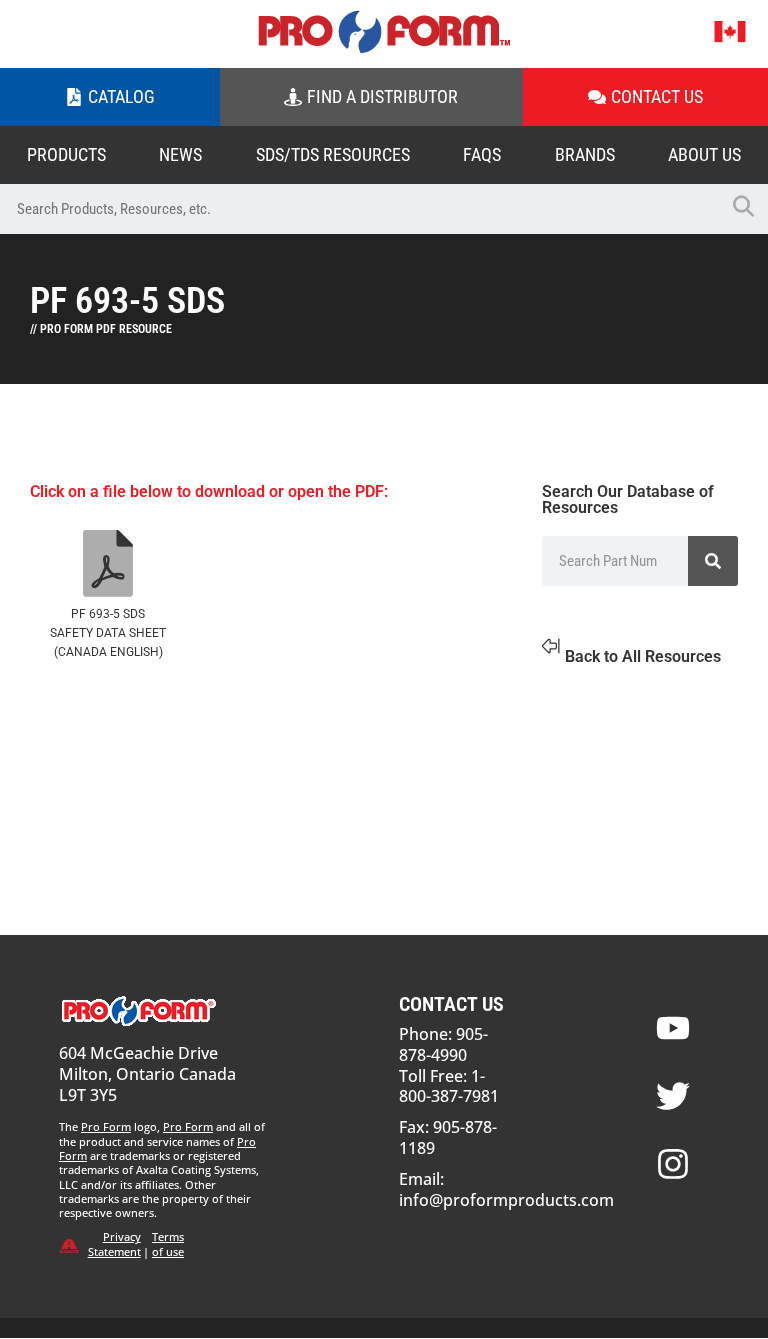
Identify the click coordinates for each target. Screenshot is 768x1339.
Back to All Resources (643, 656)
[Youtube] (673, 1028)
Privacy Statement (114, 1243)
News (180, 154)
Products (66, 154)
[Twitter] (673, 1096)
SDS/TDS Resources (333, 154)
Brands (585, 154)
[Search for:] (359, 209)
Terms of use (168, 1243)
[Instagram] (673, 1164)
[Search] (713, 561)
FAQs (482, 154)
